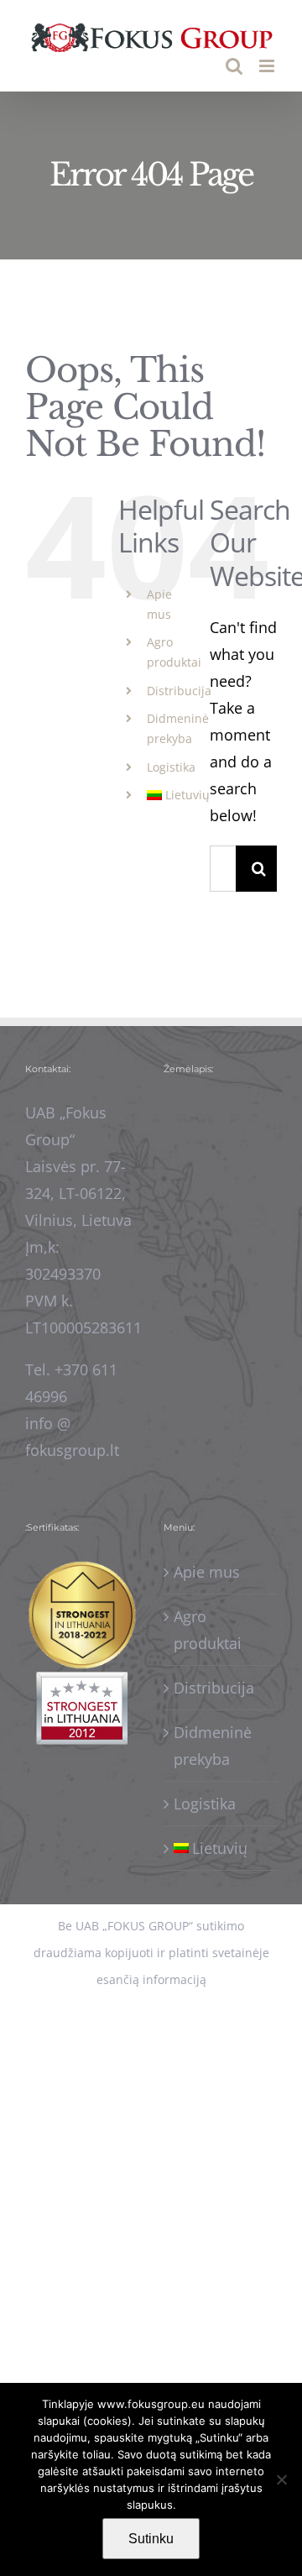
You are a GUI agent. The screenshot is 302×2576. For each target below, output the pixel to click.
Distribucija (179, 691)
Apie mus (207, 1572)
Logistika (171, 767)
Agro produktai (208, 1630)
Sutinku (151, 2539)
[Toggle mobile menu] (268, 66)
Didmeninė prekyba (213, 1746)
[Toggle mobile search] (234, 66)
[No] (281, 2479)
